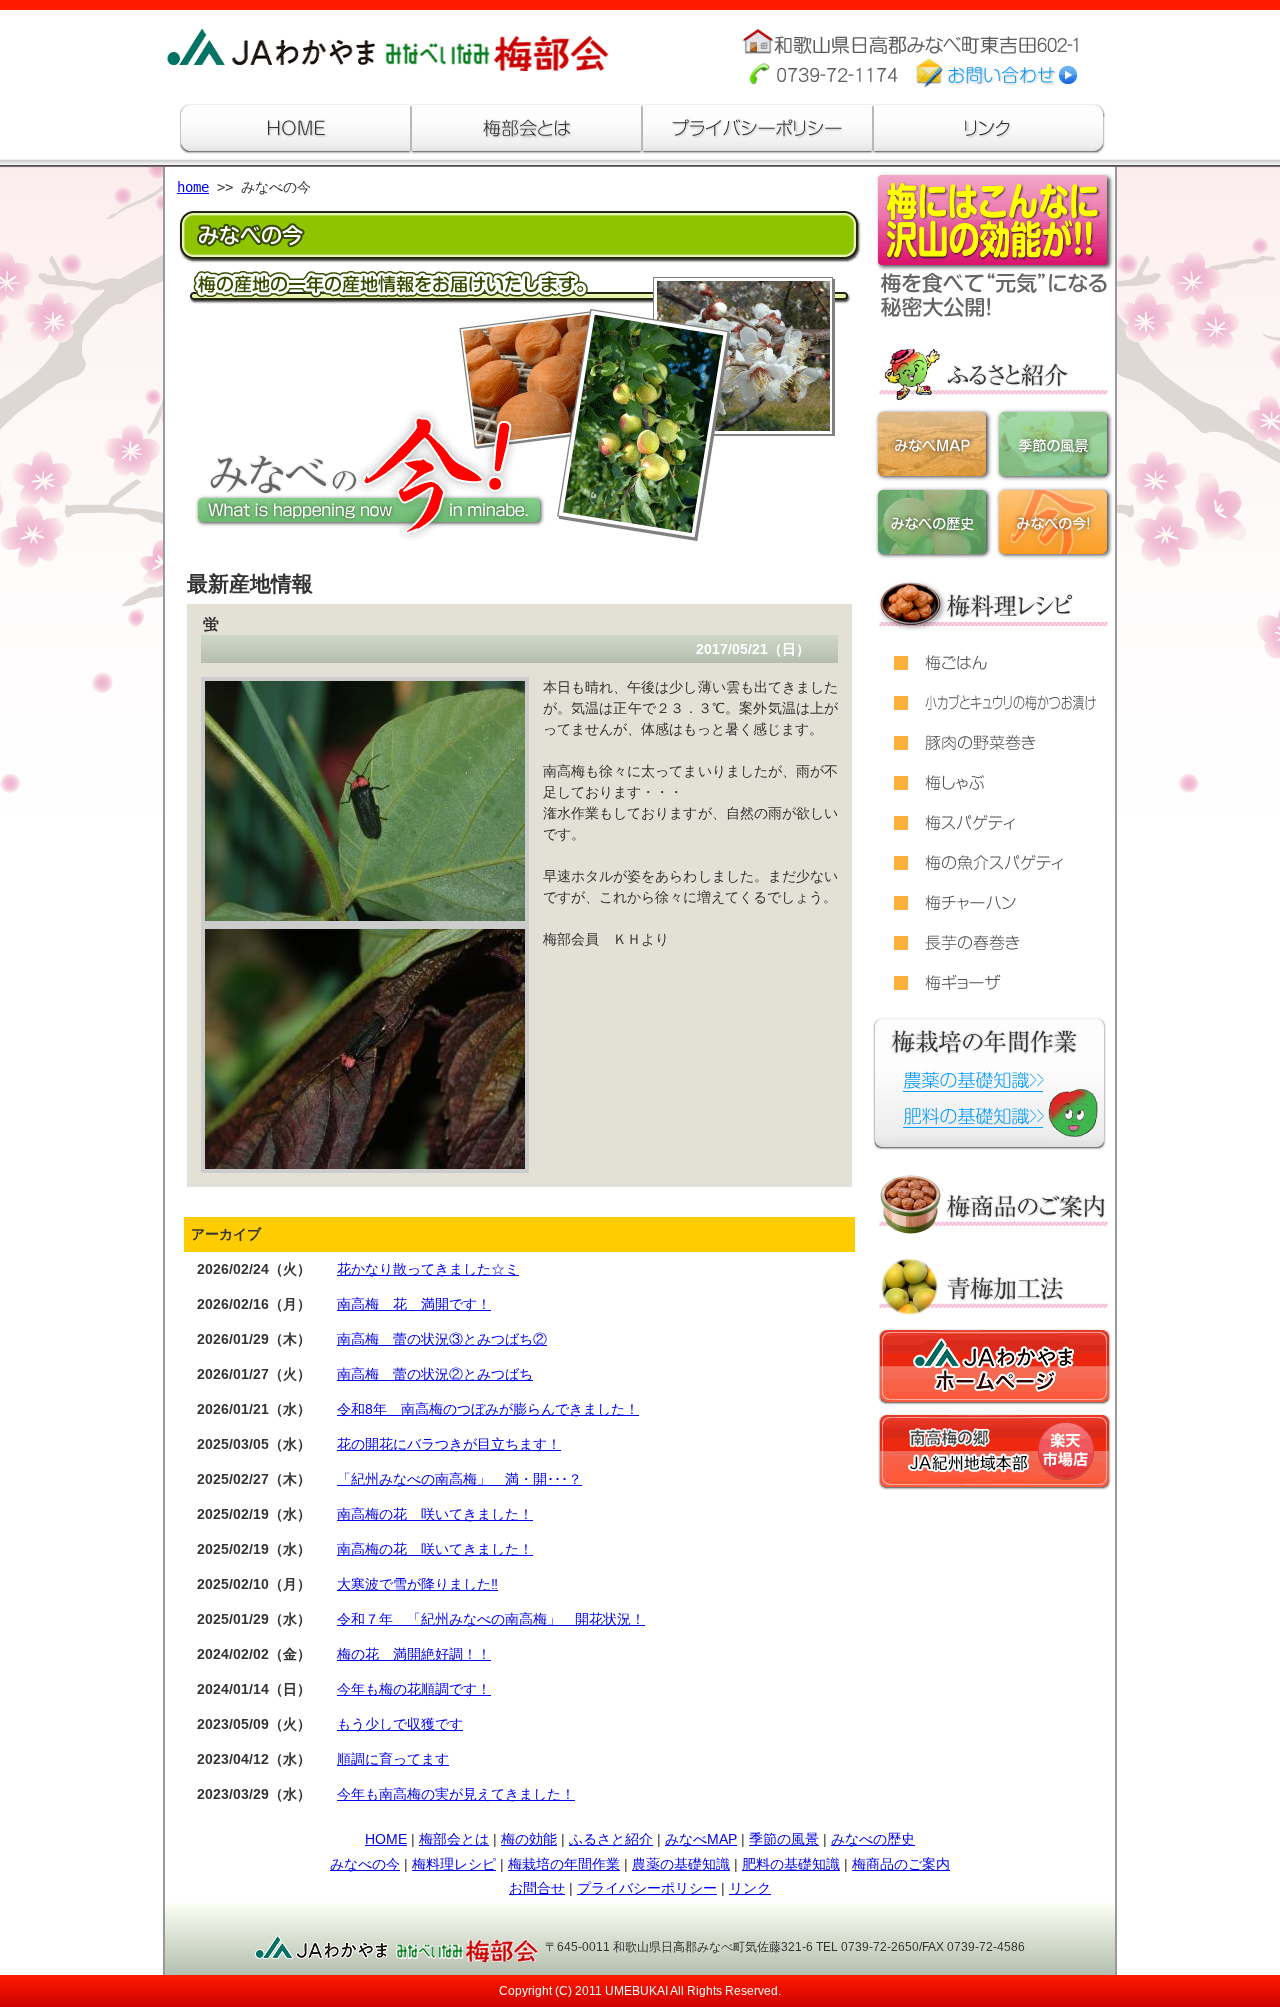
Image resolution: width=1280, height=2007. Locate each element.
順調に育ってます (393, 1759)
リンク (750, 1888)
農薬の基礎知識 (681, 1864)
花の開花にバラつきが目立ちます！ (449, 1444)
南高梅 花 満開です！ (414, 1304)
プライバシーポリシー (647, 1888)
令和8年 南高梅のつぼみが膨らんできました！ (488, 1409)
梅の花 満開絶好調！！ (414, 1654)
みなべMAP (701, 1839)
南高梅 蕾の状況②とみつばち (435, 1374)
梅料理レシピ (454, 1864)
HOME (386, 1839)
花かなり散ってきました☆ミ (428, 1269)
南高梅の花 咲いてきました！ (435, 1514)
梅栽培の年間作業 (564, 1864)
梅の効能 (529, 1839)
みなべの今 (365, 1864)
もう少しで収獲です (400, 1724)
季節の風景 (784, 1839)
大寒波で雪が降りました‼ (417, 1584)
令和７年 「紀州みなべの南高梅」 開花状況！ (491, 1619)
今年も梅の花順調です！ (414, 1689)
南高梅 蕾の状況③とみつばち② (442, 1339)
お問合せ (537, 1888)
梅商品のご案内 (901, 1864)
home (193, 187)
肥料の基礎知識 (791, 1864)
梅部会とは (454, 1839)
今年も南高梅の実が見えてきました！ (456, 1794)
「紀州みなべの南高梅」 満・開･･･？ (459, 1479)
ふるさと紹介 (611, 1839)
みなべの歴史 (873, 1839)
